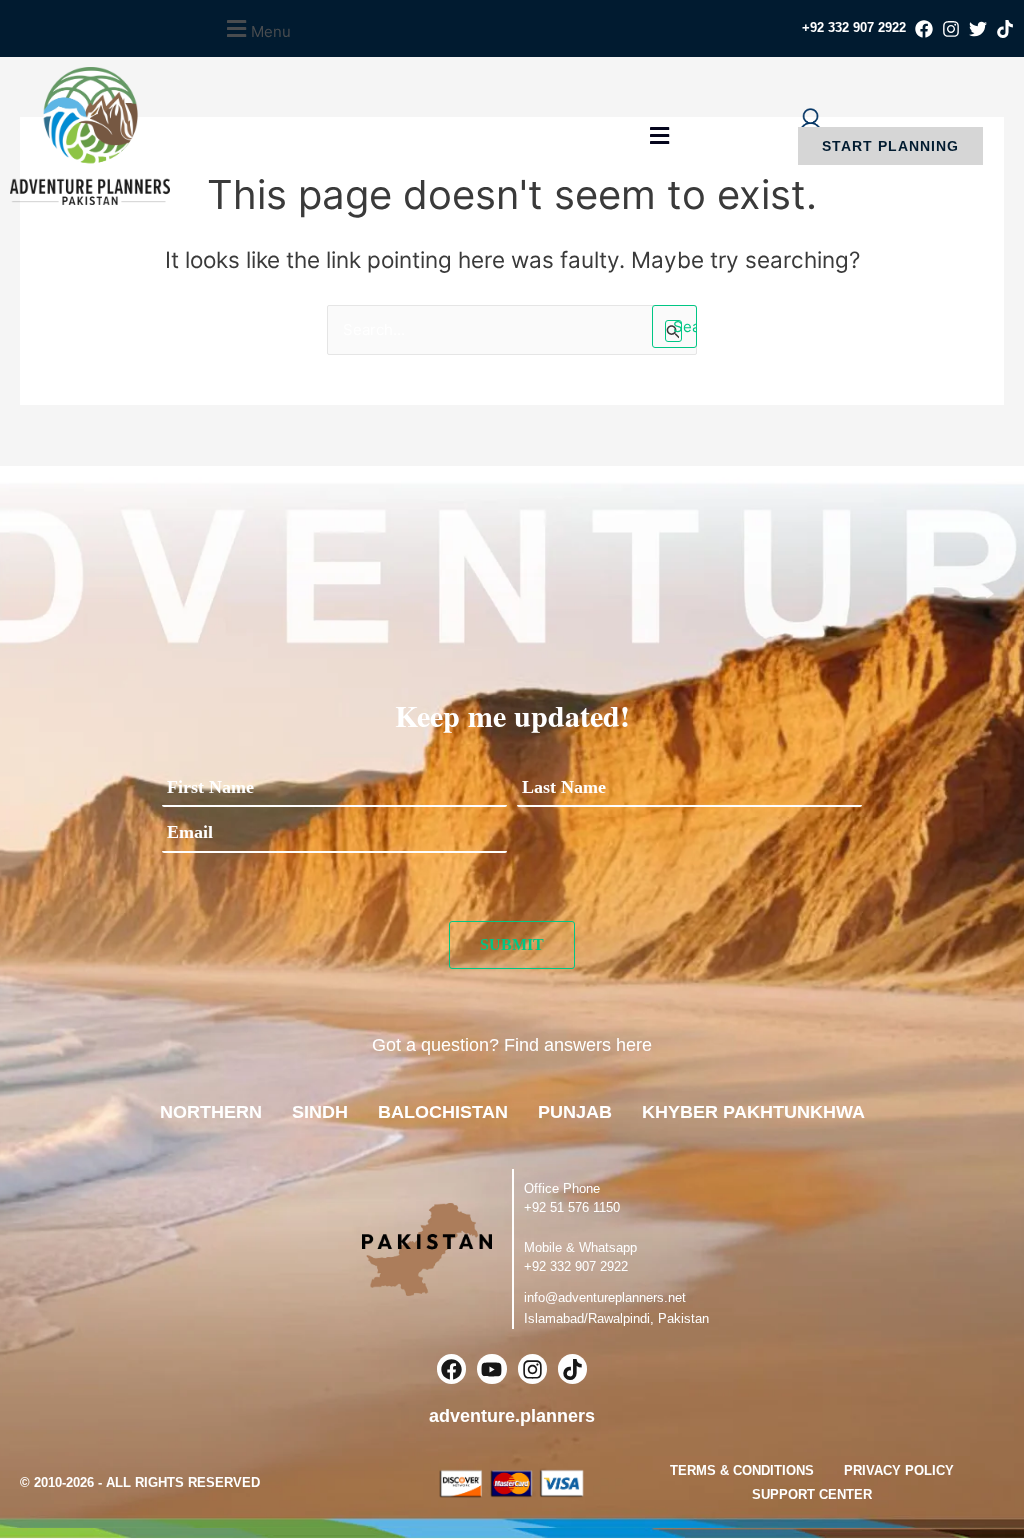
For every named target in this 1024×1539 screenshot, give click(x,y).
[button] (256, 28)
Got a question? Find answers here (512, 1045)
